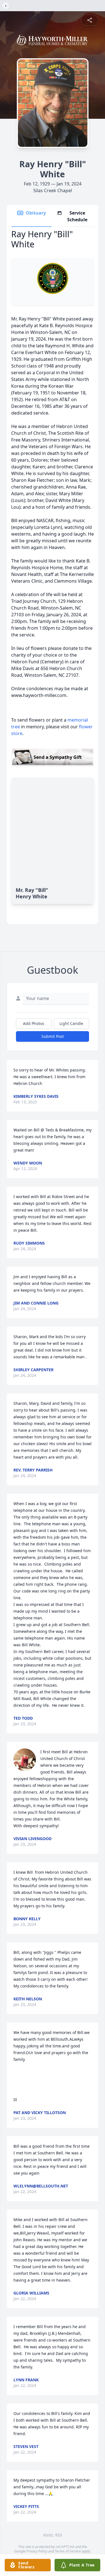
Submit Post (53, 1036)
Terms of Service (68, 2551)
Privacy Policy (37, 2551)
